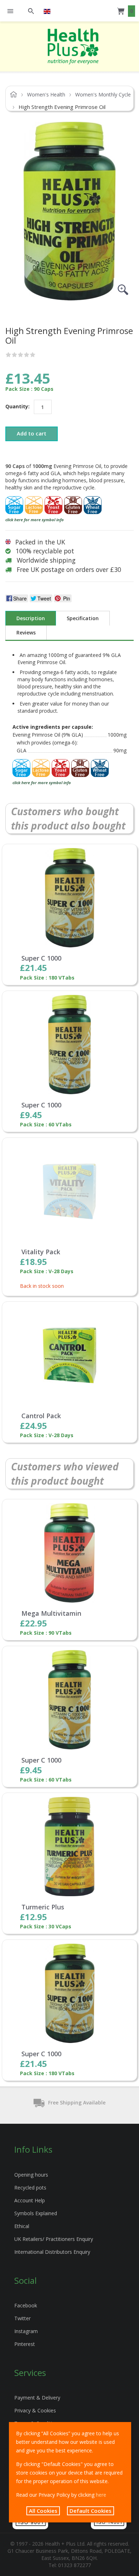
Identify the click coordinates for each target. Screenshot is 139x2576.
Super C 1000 (41, 958)
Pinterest (25, 2344)
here (101, 2495)
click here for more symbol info (35, 520)
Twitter (22, 2318)
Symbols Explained (36, 2213)
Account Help (30, 2200)
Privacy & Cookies (35, 2410)
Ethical (22, 2226)
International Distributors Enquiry (52, 2252)
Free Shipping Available (77, 2102)
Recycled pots (30, 2188)
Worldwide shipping (46, 560)
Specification (83, 618)
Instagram (26, 2331)
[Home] (73, 46)
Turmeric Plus (43, 1907)
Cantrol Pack (41, 1416)
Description (31, 618)
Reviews (26, 632)
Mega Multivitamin (51, 1614)
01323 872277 (74, 2565)
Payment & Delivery (37, 2398)
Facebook (26, 2305)
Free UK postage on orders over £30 (69, 569)
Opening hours (31, 2175)
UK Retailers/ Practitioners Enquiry (54, 2239)
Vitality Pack (41, 1252)
